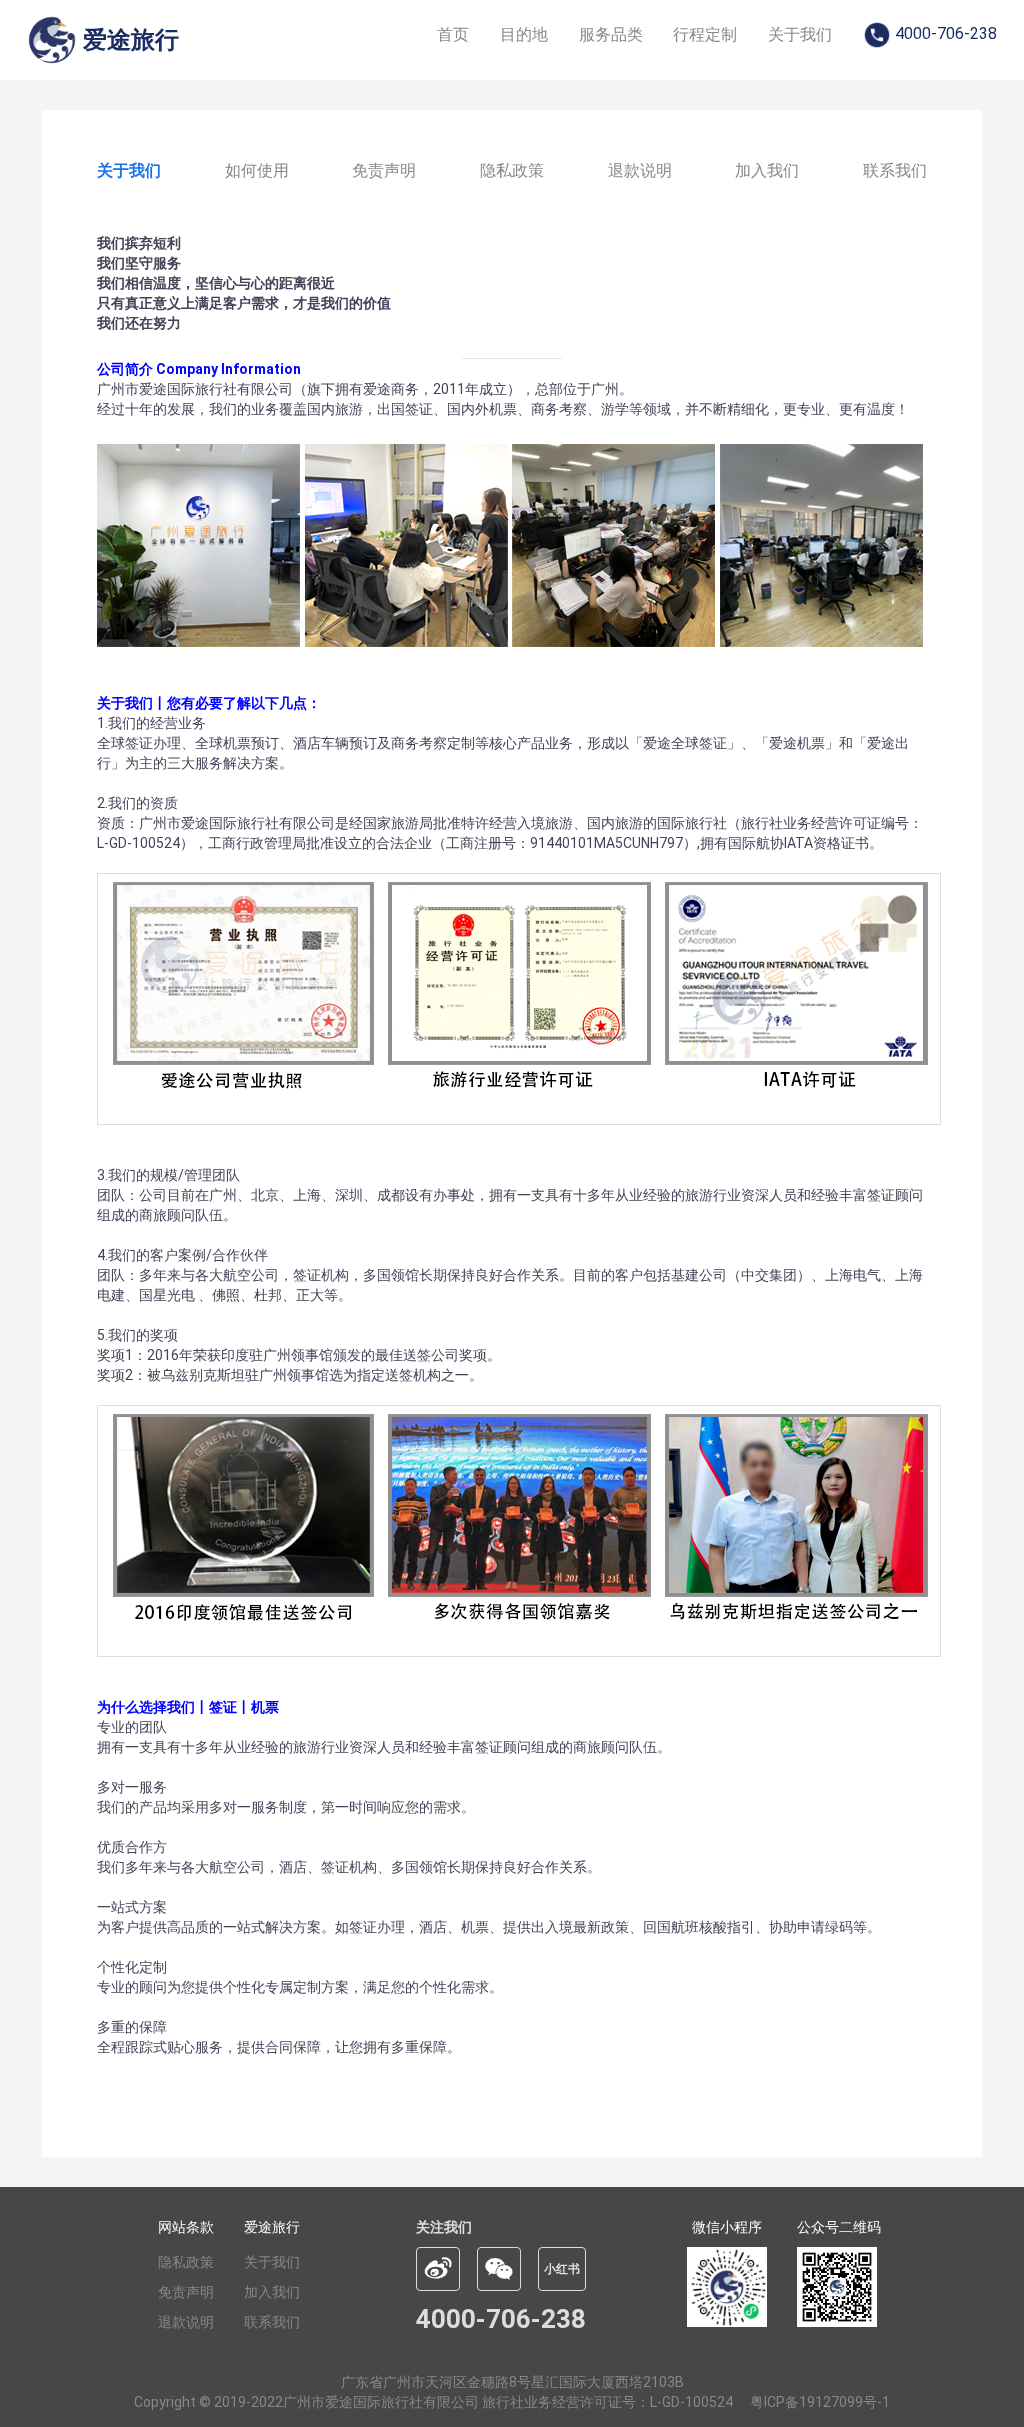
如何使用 (257, 170)
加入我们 (767, 170)
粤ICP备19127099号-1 (820, 2402)
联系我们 (895, 170)
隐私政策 (512, 170)
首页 (453, 34)
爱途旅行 (272, 2227)
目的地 (524, 34)
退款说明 (640, 170)
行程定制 (705, 34)
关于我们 (800, 34)
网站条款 (186, 2227)
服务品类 (611, 34)
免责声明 (384, 170)
